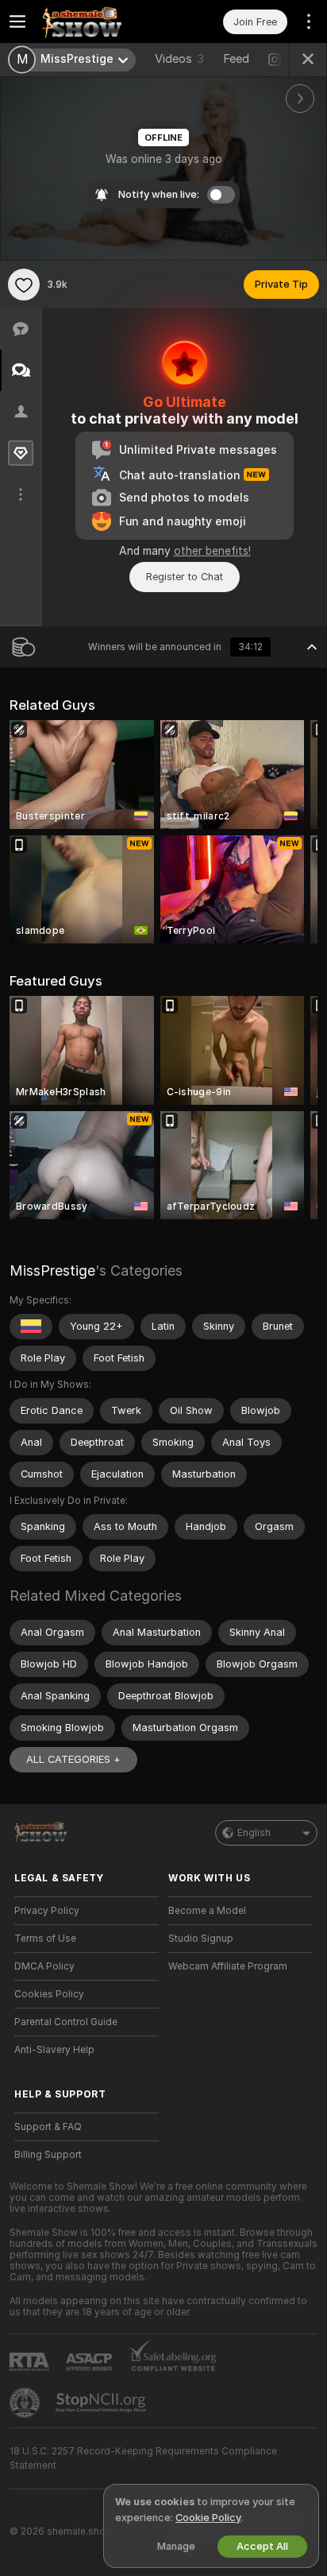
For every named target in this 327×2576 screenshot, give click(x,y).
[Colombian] (31, 1327)
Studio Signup (201, 1939)
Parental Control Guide (66, 2022)
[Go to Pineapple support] (26, 2403)
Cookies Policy (49, 1994)
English (254, 1833)
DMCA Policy (44, 1966)
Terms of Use (45, 1939)
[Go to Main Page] (99, 21)
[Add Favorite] (24, 285)
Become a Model (207, 1911)
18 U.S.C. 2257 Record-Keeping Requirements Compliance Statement (143, 2458)
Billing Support (48, 2155)
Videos (179, 59)
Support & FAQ (48, 2127)
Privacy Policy (47, 1911)
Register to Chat (185, 577)
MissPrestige (52, 1271)
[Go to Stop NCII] (102, 2403)
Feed (236, 59)
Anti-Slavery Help (54, 2050)
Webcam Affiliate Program (228, 1966)
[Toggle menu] (17, 21)
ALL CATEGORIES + (73, 1759)
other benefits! (212, 551)
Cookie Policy (208, 2518)
